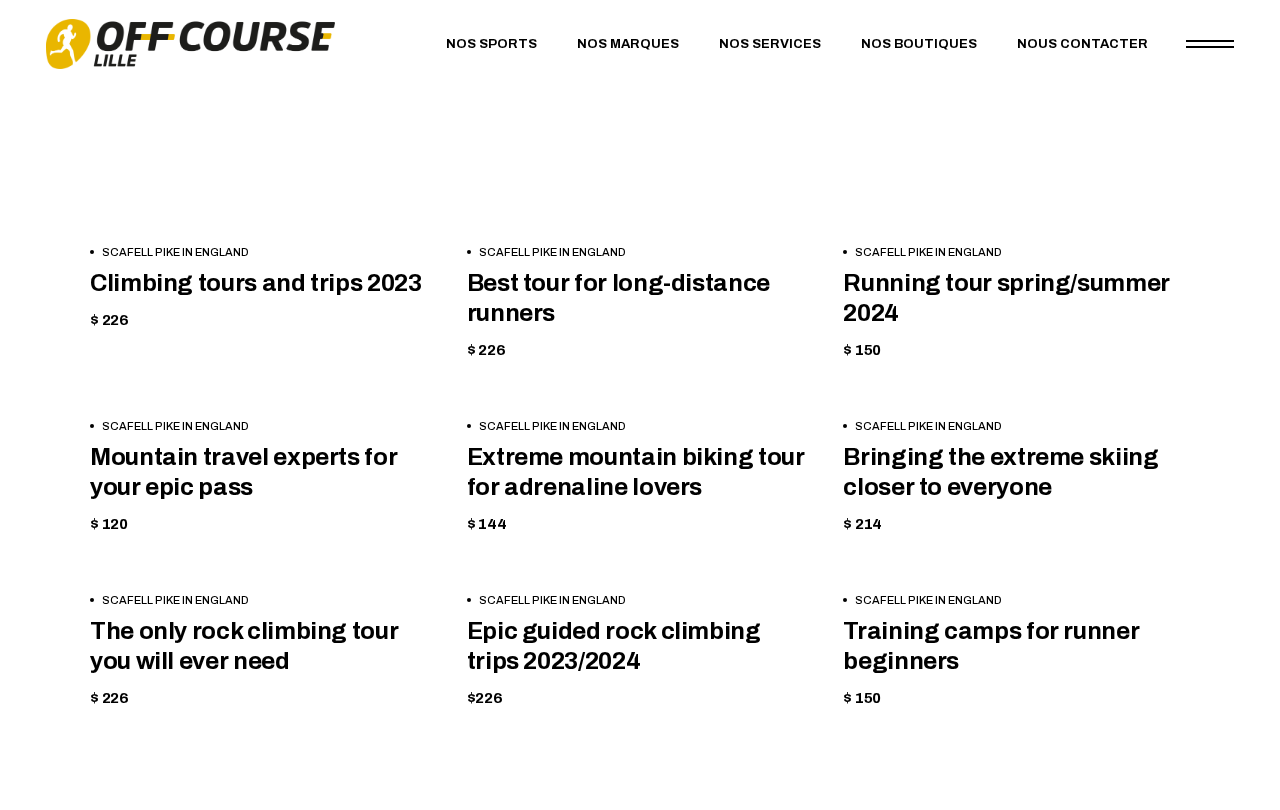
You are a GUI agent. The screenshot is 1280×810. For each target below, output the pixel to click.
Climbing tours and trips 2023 (256, 283)
